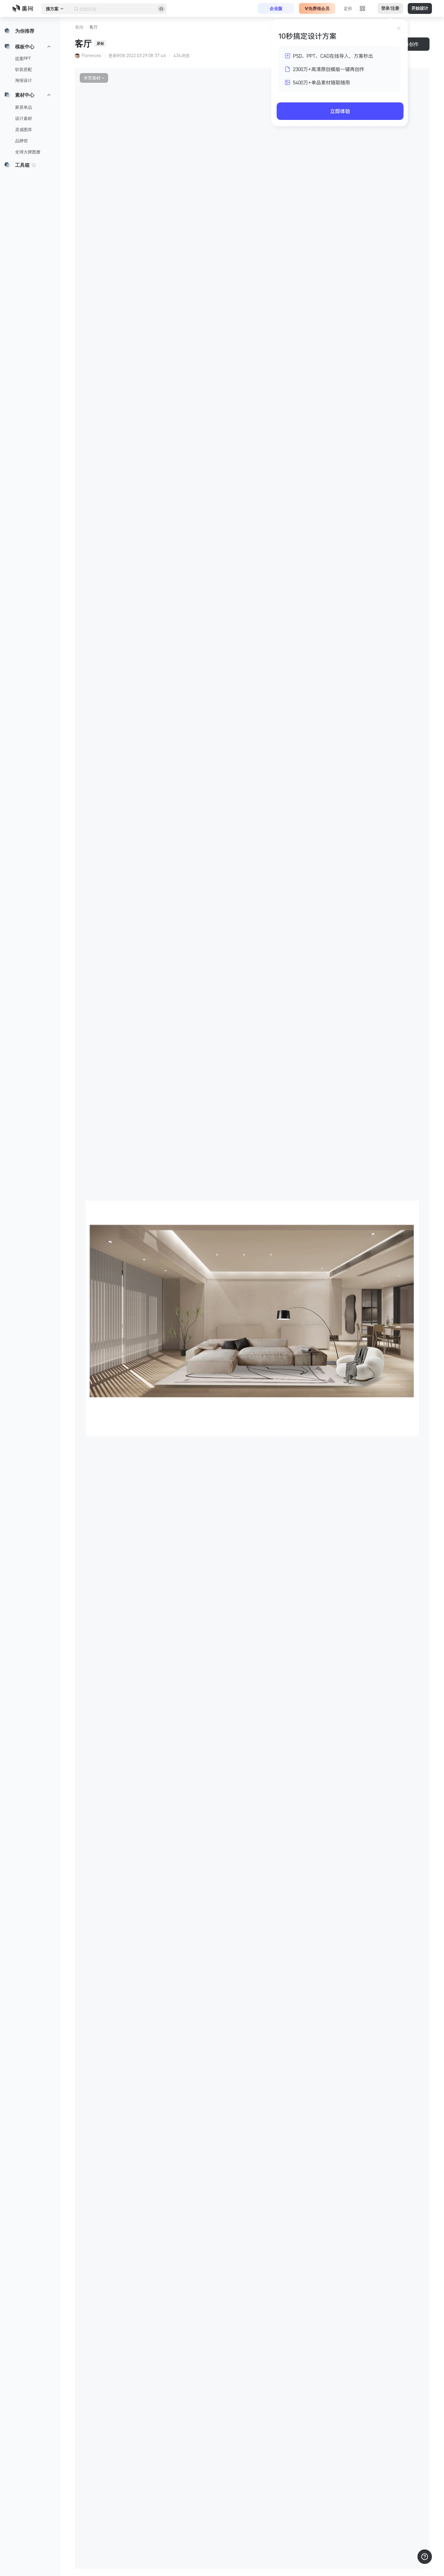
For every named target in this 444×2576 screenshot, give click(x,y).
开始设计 (420, 8)
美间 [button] (79, 27)
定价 (348, 8)
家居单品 (24, 107)
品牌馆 (21, 141)
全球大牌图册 (28, 152)
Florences (91, 56)
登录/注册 (390, 8)
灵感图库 (24, 130)
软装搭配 (24, 69)
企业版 (276, 8)
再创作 (411, 44)
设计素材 (24, 118)
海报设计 (24, 80)
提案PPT (23, 59)
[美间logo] (24, 8)
